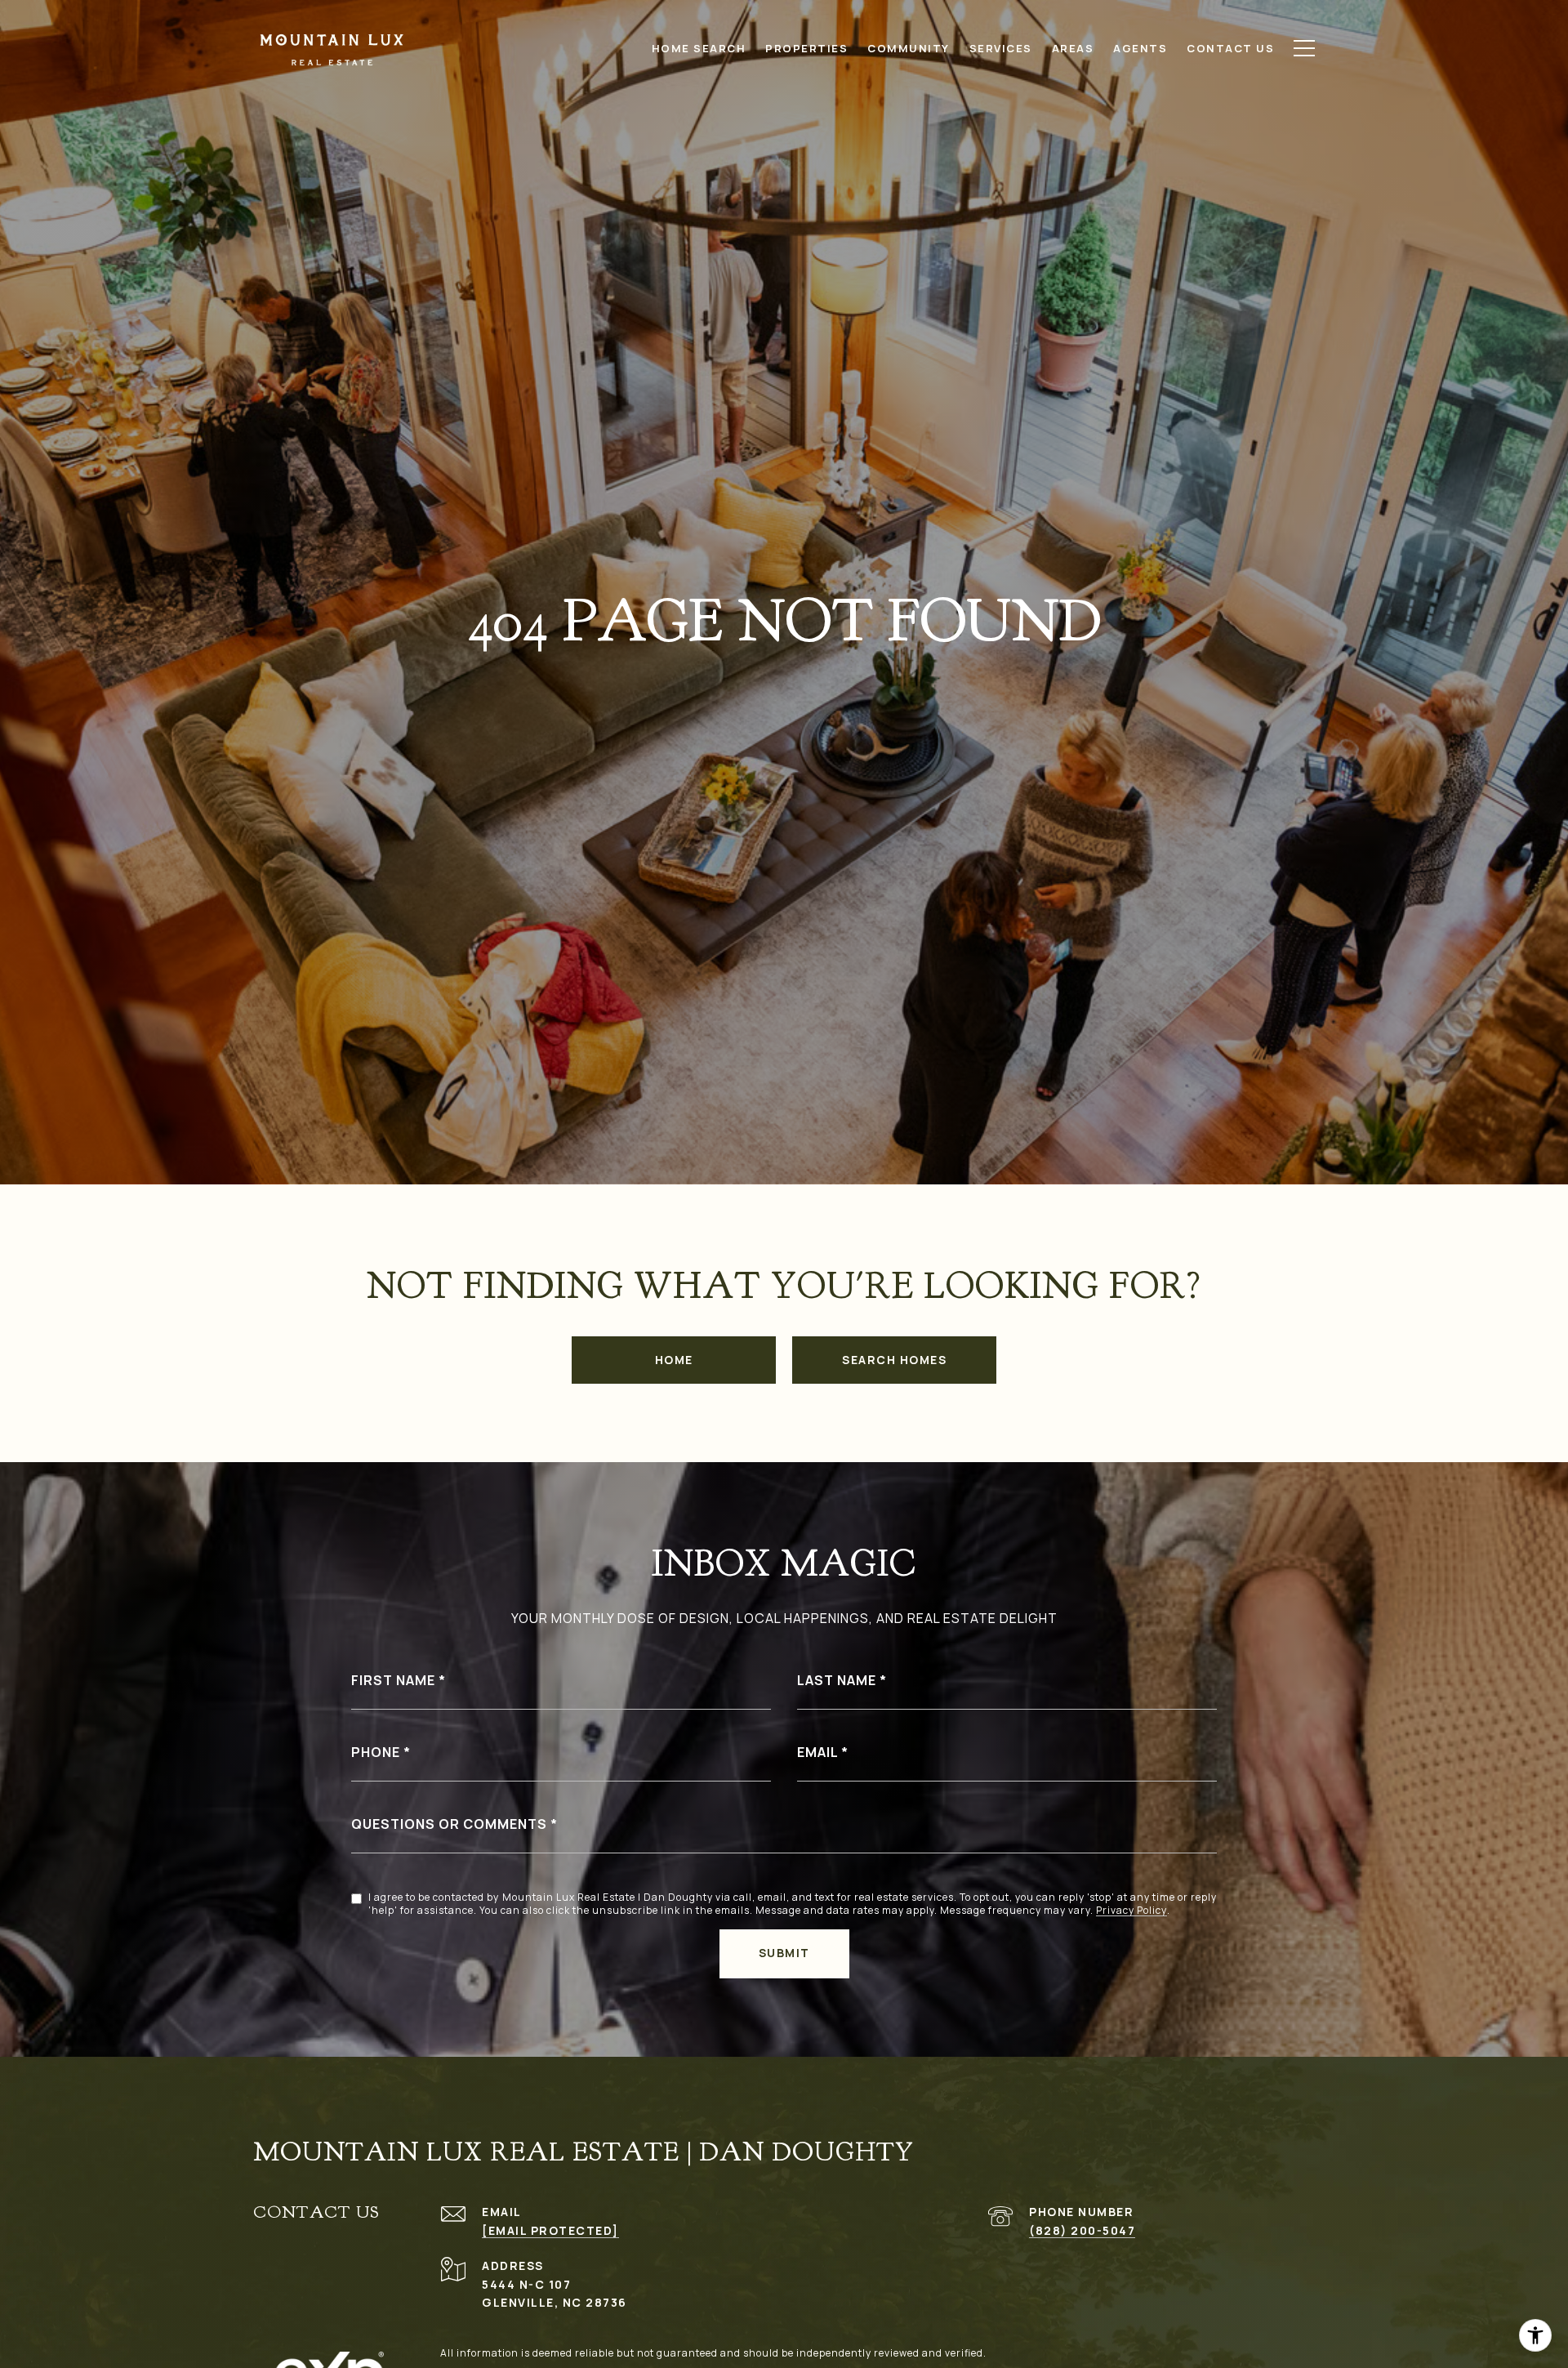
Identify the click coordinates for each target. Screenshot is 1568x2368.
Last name (837, 1680)
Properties (806, 48)
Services (1001, 48)
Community (909, 48)
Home (674, 1360)
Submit (784, 1953)
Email (817, 1752)
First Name (393, 1680)
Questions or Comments (449, 1824)
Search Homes (894, 1360)
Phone (376, 1752)
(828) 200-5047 (1082, 2230)
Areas (1073, 48)
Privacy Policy (1131, 1911)
